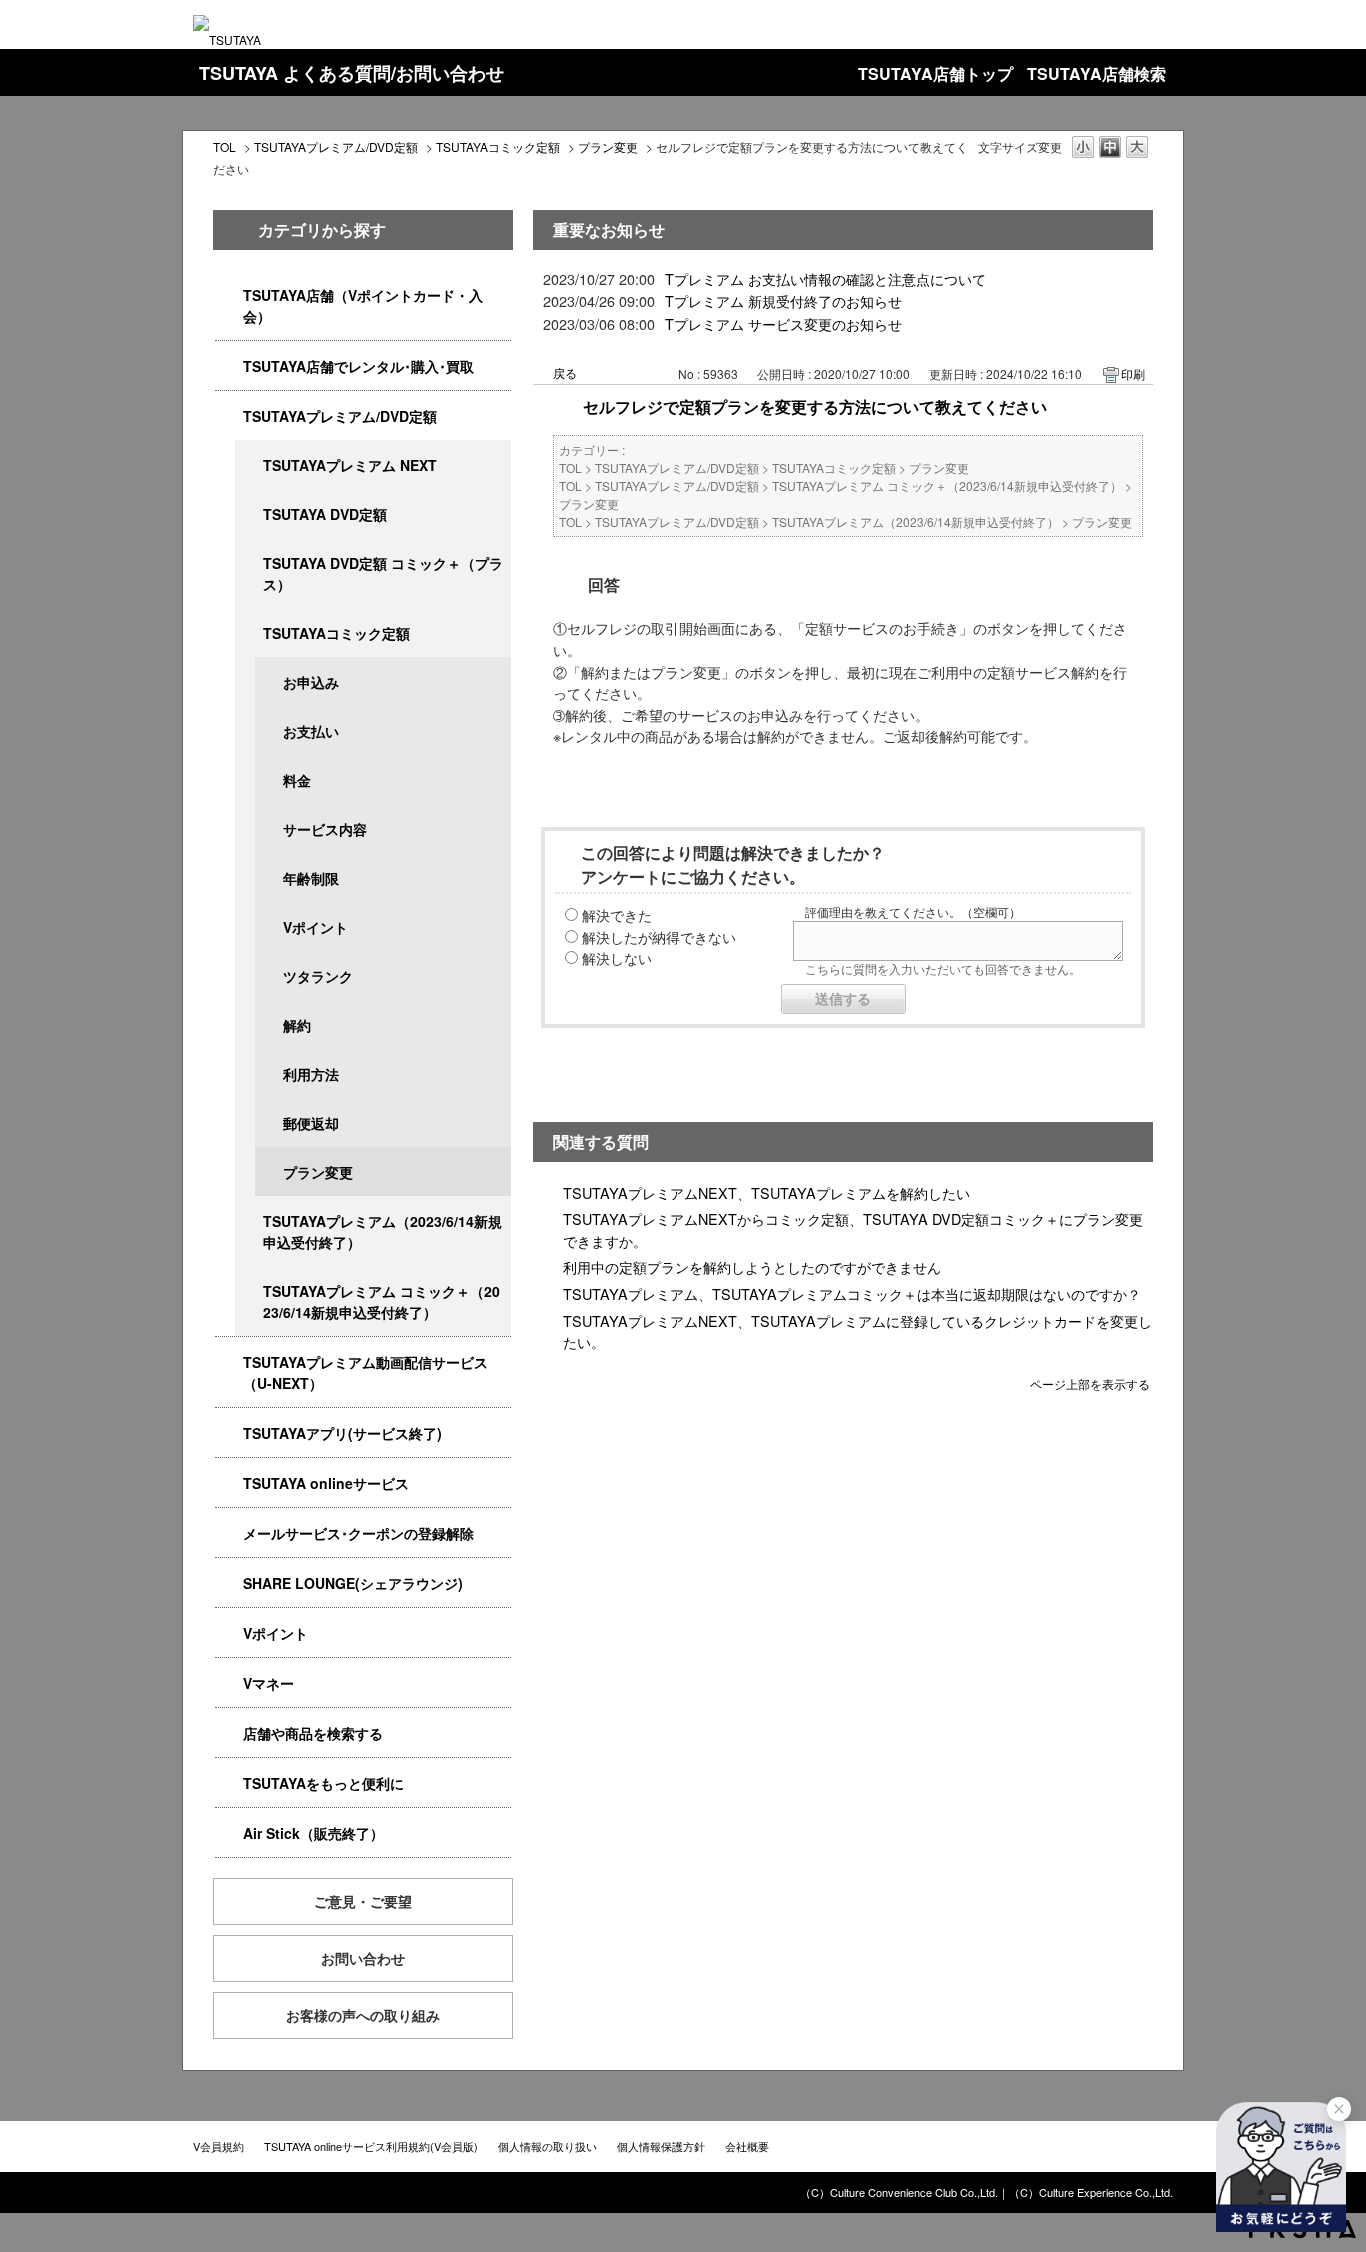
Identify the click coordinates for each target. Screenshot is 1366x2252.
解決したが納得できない (659, 936)
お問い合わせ (363, 1958)
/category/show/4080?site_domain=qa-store (229, 1533)
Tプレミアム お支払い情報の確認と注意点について (825, 278)
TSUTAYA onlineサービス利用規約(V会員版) (371, 2146)
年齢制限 (311, 878)
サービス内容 (325, 829)
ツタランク (318, 976)
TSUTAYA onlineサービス (326, 1483)
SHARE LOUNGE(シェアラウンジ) (353, 1583)
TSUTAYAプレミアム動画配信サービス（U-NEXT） (365, 1372)
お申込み (311, 682)
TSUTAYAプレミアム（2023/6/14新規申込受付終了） (382, 1231)
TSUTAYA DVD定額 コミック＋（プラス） (383, 573)
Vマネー (268, 1683)
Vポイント (315, 927)
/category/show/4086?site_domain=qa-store (229, 1733)
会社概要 (747, 2146)
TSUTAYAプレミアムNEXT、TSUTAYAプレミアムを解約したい (766, 1192)
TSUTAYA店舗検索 (1096, 73)
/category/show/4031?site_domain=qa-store (229, 416)
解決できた (617, 914)
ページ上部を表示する (1090, 1382)
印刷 (1133, 373)
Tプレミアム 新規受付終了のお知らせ (783, 300)
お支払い (311, 731)
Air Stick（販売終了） (313, 1833)
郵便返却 (311, 1123)
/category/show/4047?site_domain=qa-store (229, 295)
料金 (297, 780)
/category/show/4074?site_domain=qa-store (229, 1633)
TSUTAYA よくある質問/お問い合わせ (351, 73)
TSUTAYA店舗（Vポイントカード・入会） (363, 305)
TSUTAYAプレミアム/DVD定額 (336, 146)
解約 (297, 1025)
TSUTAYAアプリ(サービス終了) (342, 1433)
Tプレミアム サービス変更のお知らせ (783, 323)
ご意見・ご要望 (363, 1901)
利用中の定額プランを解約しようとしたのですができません (752, 1266)
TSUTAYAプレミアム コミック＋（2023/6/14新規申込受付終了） (381, 1301)
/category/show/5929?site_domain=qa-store (249, 514)
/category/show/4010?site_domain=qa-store (229, 1483)
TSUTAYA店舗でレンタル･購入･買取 (358, 366)
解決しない (617, 957)
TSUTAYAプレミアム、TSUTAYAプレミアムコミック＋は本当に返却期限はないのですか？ (852, 1293)
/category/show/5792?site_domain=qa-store (249, 1291)
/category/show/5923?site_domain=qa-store (229, 1362)
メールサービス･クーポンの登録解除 (358, 1533)
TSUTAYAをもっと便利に (323, 1783)
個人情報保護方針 (661, 2146)
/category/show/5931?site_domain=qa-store (249, 465)
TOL (224, 146)
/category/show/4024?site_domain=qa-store (229, 1783)
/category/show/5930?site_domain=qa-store (249, 563)
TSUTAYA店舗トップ (935, 73)
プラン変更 (608, 146)
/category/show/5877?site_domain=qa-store (229, 1583)
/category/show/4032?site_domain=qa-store (249, 1221)
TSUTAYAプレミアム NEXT (350, 465)
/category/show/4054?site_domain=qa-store (229, 366)
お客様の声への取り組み (363, 2015)
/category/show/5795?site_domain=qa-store (249, 633)
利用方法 (311, 1074)
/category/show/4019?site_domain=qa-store (229, 1433)
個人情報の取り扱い (547, 2146)
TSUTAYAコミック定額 (498, 146)
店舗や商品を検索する (313, 1733)
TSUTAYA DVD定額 (325, 514)
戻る (565, 372)
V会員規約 (218, 2146)
